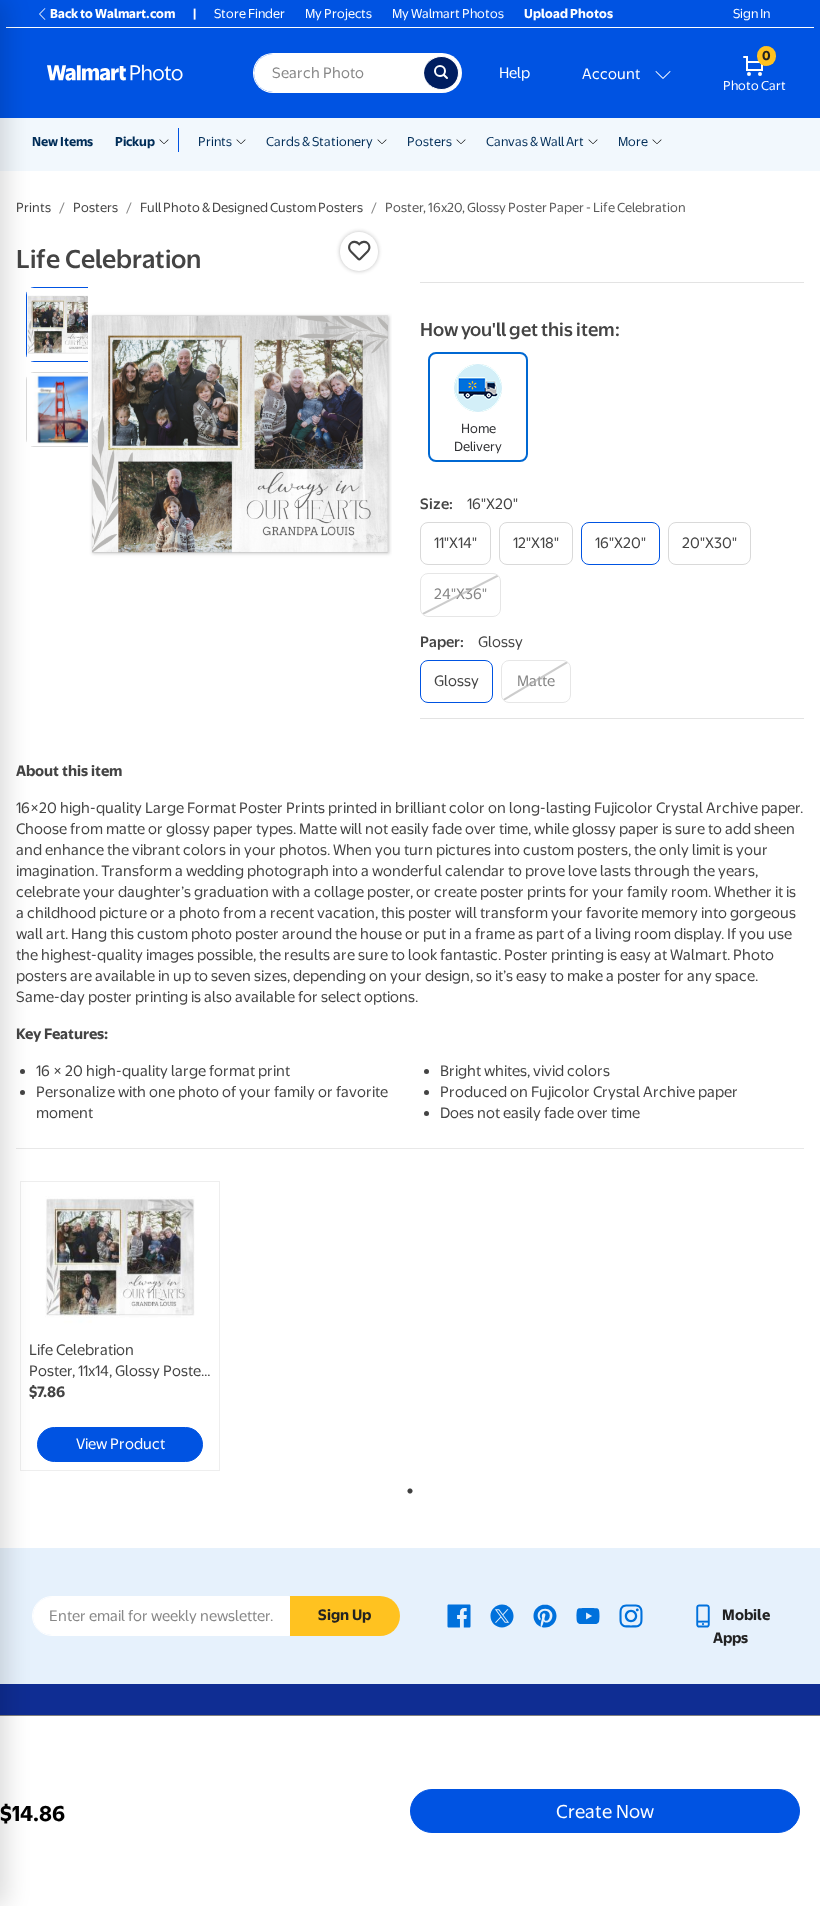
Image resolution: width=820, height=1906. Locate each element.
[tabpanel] (147, 1326)
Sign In (751, 13)
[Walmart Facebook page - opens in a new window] (459, 1615)
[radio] (63, 324)
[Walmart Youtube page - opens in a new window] (588, 1615)
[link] (120, 1326)
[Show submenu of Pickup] (168, 140)
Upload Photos (568, 13)
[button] (359, 251)
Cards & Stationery (319, 141)
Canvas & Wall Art (535, 141)
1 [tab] (406, 1487)
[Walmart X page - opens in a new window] (502, 1615)
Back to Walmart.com (112, 13)
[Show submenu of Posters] (461, 140)
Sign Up (344, 1615)
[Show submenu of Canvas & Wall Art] (593, 140)
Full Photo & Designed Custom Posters (251, 207)
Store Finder (249, 13)
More (633, 141)
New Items (62, 141)
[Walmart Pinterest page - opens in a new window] (545, 1615)
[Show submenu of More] (657, 140)
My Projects (338, 13)
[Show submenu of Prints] (241, 140)
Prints (215, 141)
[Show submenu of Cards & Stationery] (382, 140)
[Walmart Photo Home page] (128, 73)
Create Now (605, 1811)
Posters (429, 141)
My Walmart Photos (448, 13)
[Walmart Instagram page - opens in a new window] (631, 1615)
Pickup (135, 141)
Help (514, 73)
